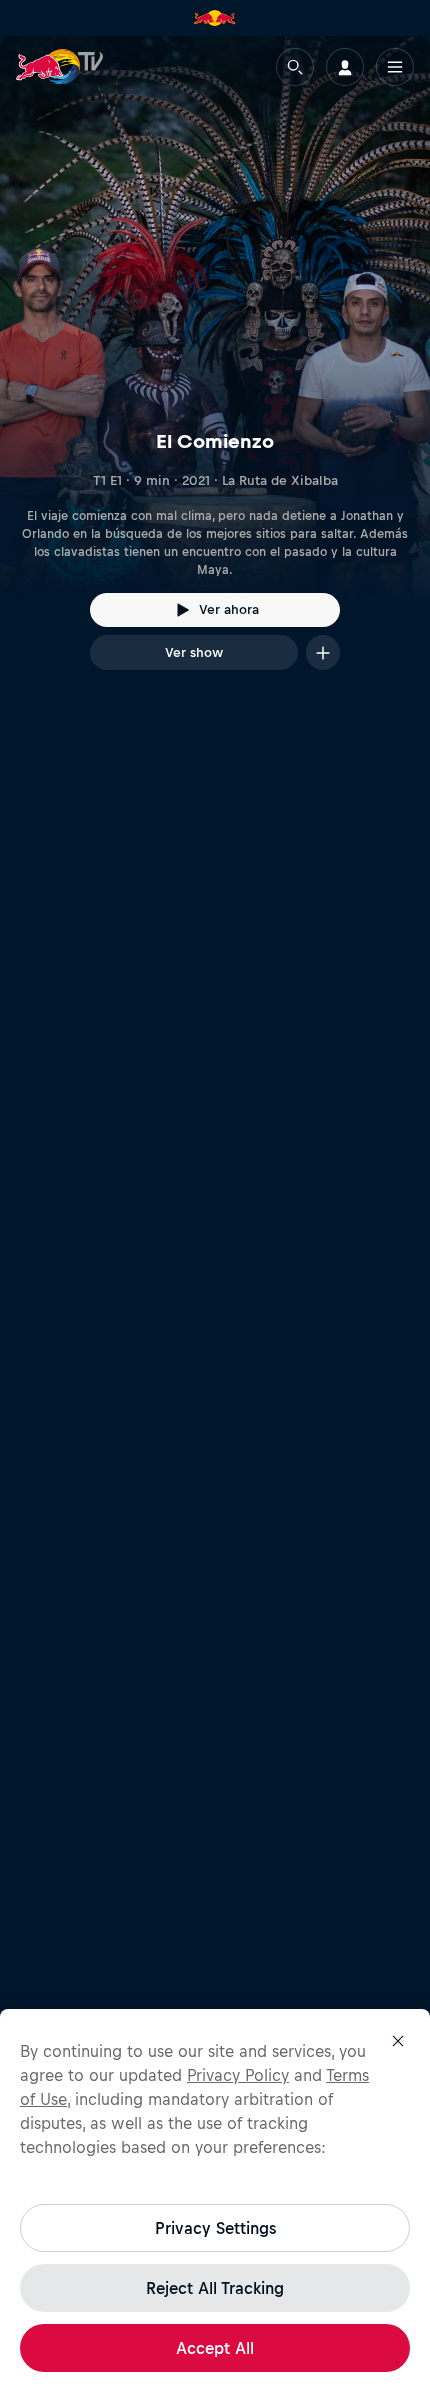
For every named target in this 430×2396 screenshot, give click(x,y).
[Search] (295, 67)
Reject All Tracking (215, 2288)
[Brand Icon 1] (215, 18)
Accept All (215, 2348)
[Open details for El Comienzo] (215, 371)
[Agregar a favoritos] (323, 652)
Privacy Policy (238, 2075)
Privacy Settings (215, 2228)
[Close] (398, 2041)
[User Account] (345, 67)
